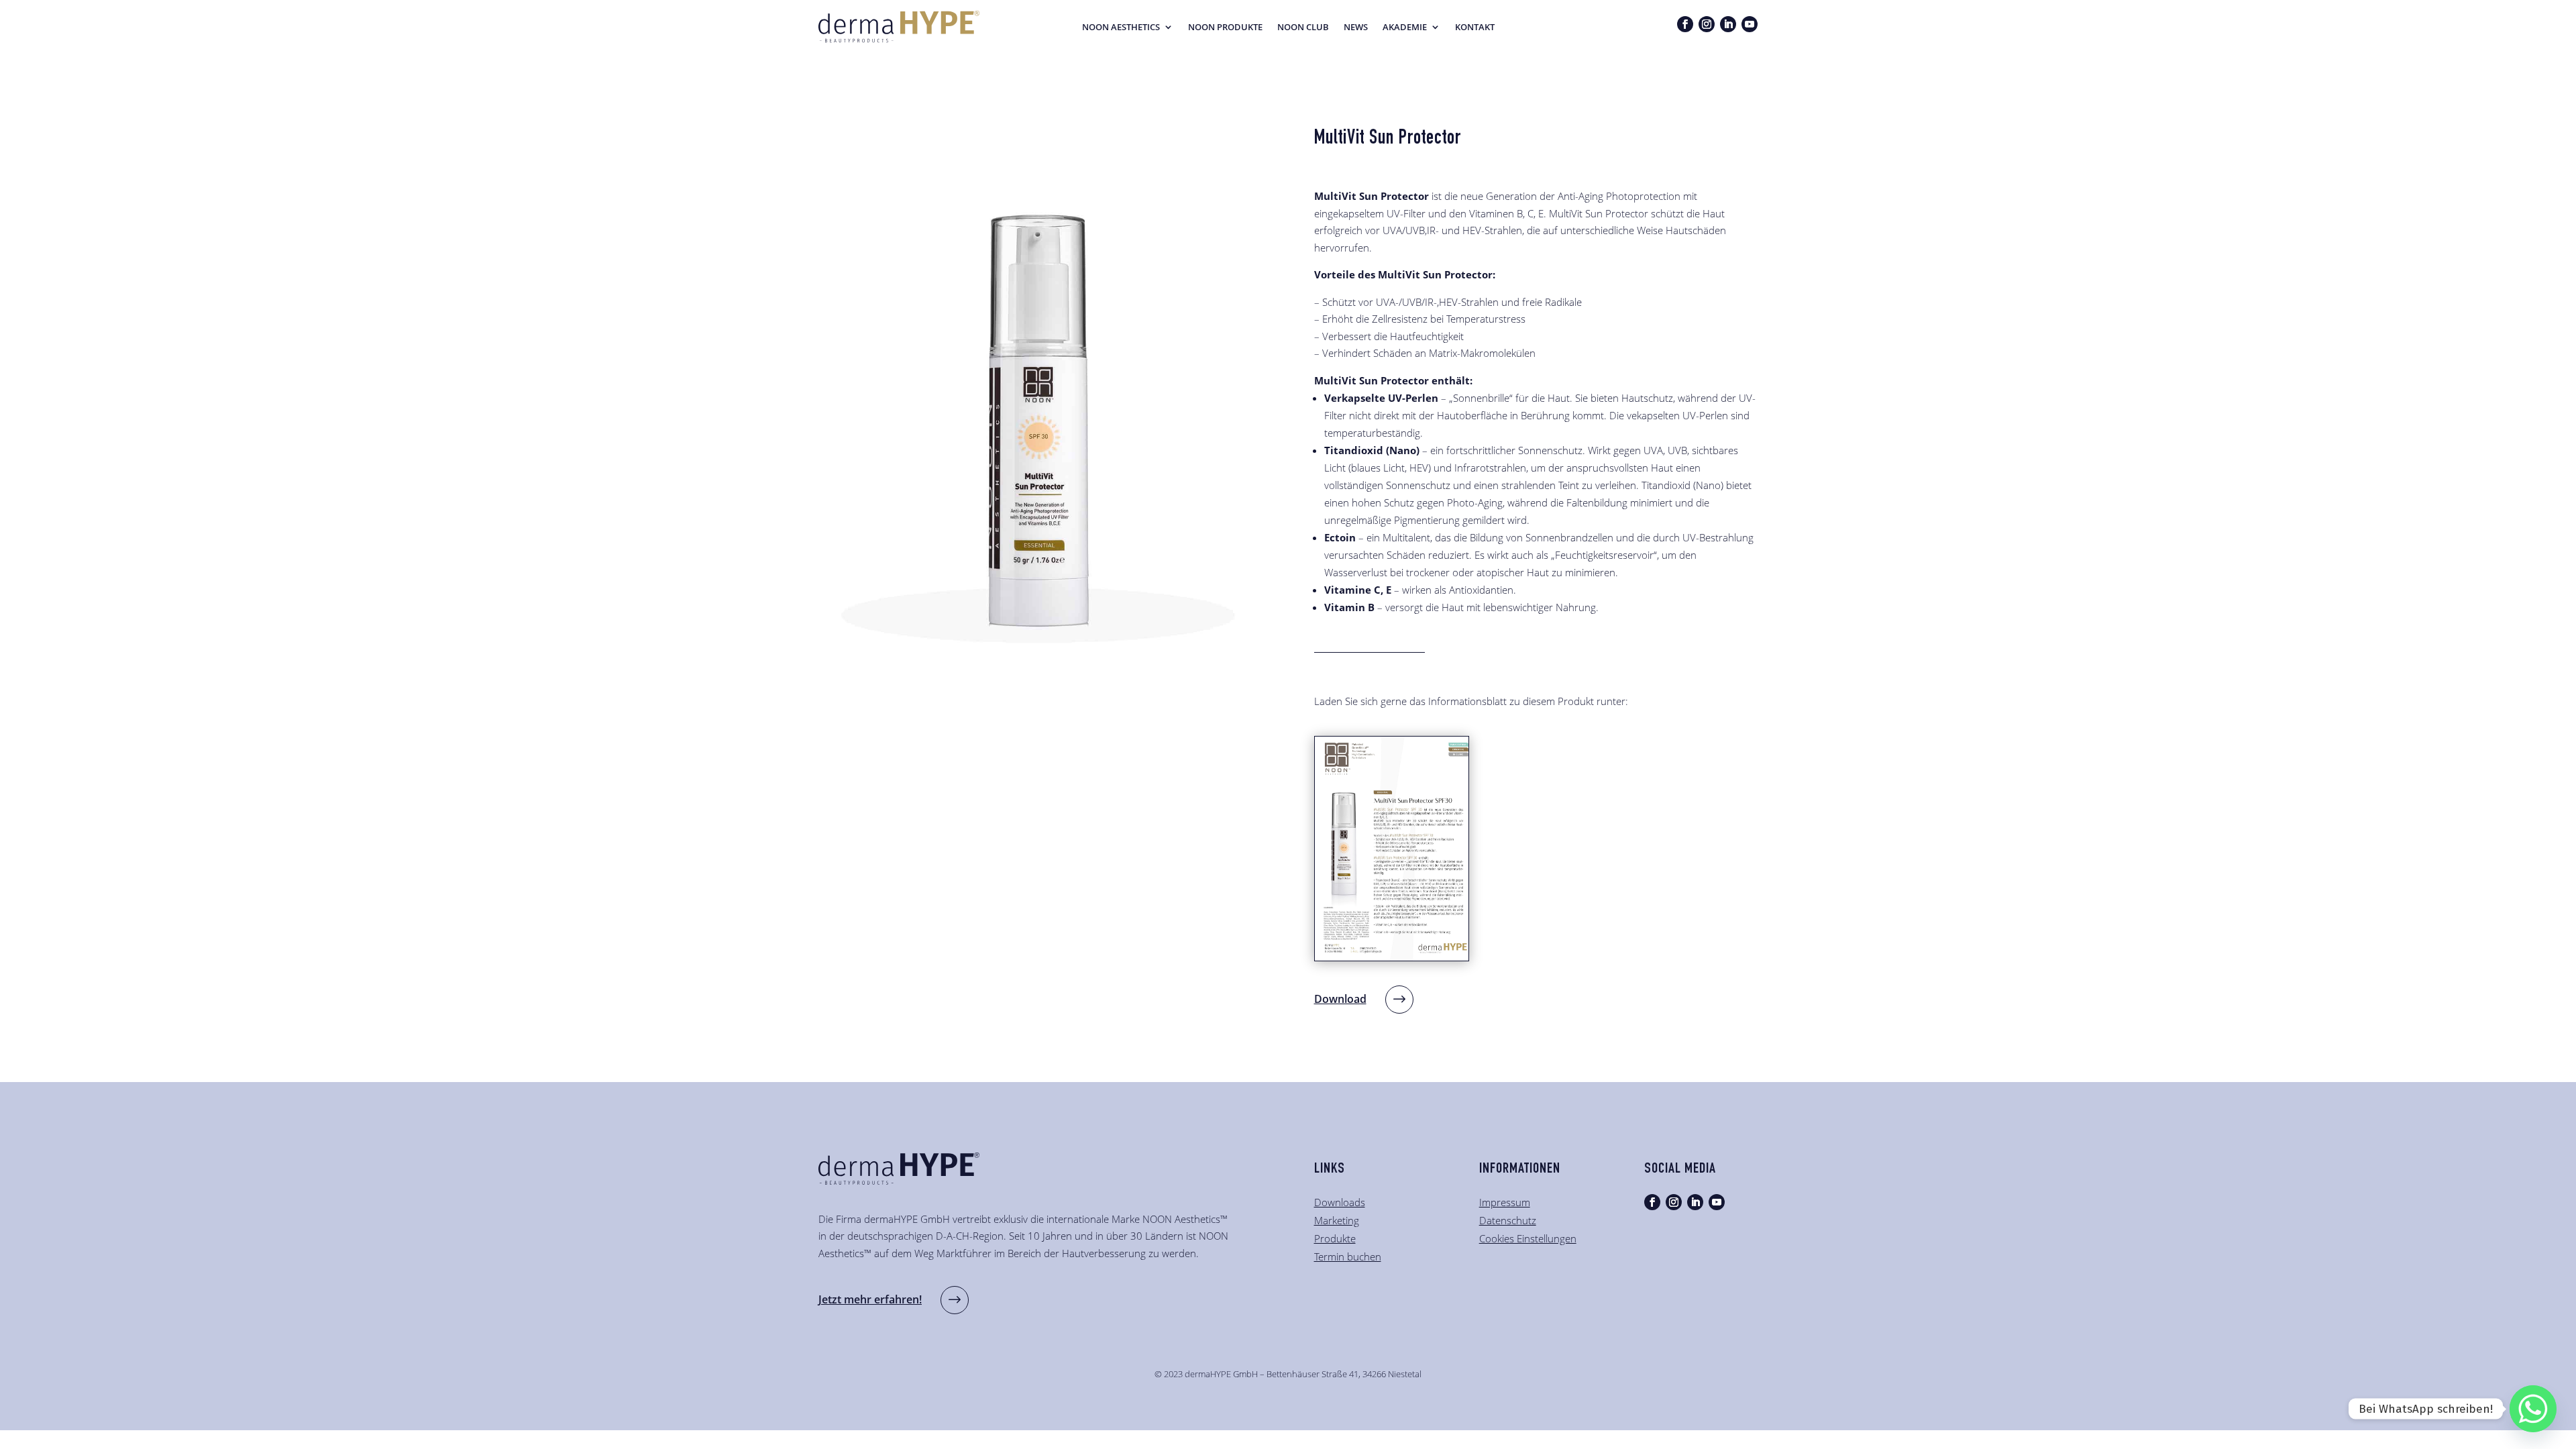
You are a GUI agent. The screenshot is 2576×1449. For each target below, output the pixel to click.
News (1356, 28)
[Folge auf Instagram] (1707, 24)
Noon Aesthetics (1121, 28)
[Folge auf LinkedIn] (1728, 24)
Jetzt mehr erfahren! (870, 1299)
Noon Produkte (1225, 28)
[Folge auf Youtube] (1750, 24)
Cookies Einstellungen (1528, 1238)
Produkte (1335, 1238)
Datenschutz (1508, 1220)
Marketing (1337, 1220)
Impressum (1505, 1202)
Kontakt (1475, 28)
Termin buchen (1348, 1256)
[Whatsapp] (2533, 1409)
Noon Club (1303, 28)
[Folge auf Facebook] (1685, 24)
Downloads (1340, 1202)
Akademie (1405, 28)
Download (1340, 999)
